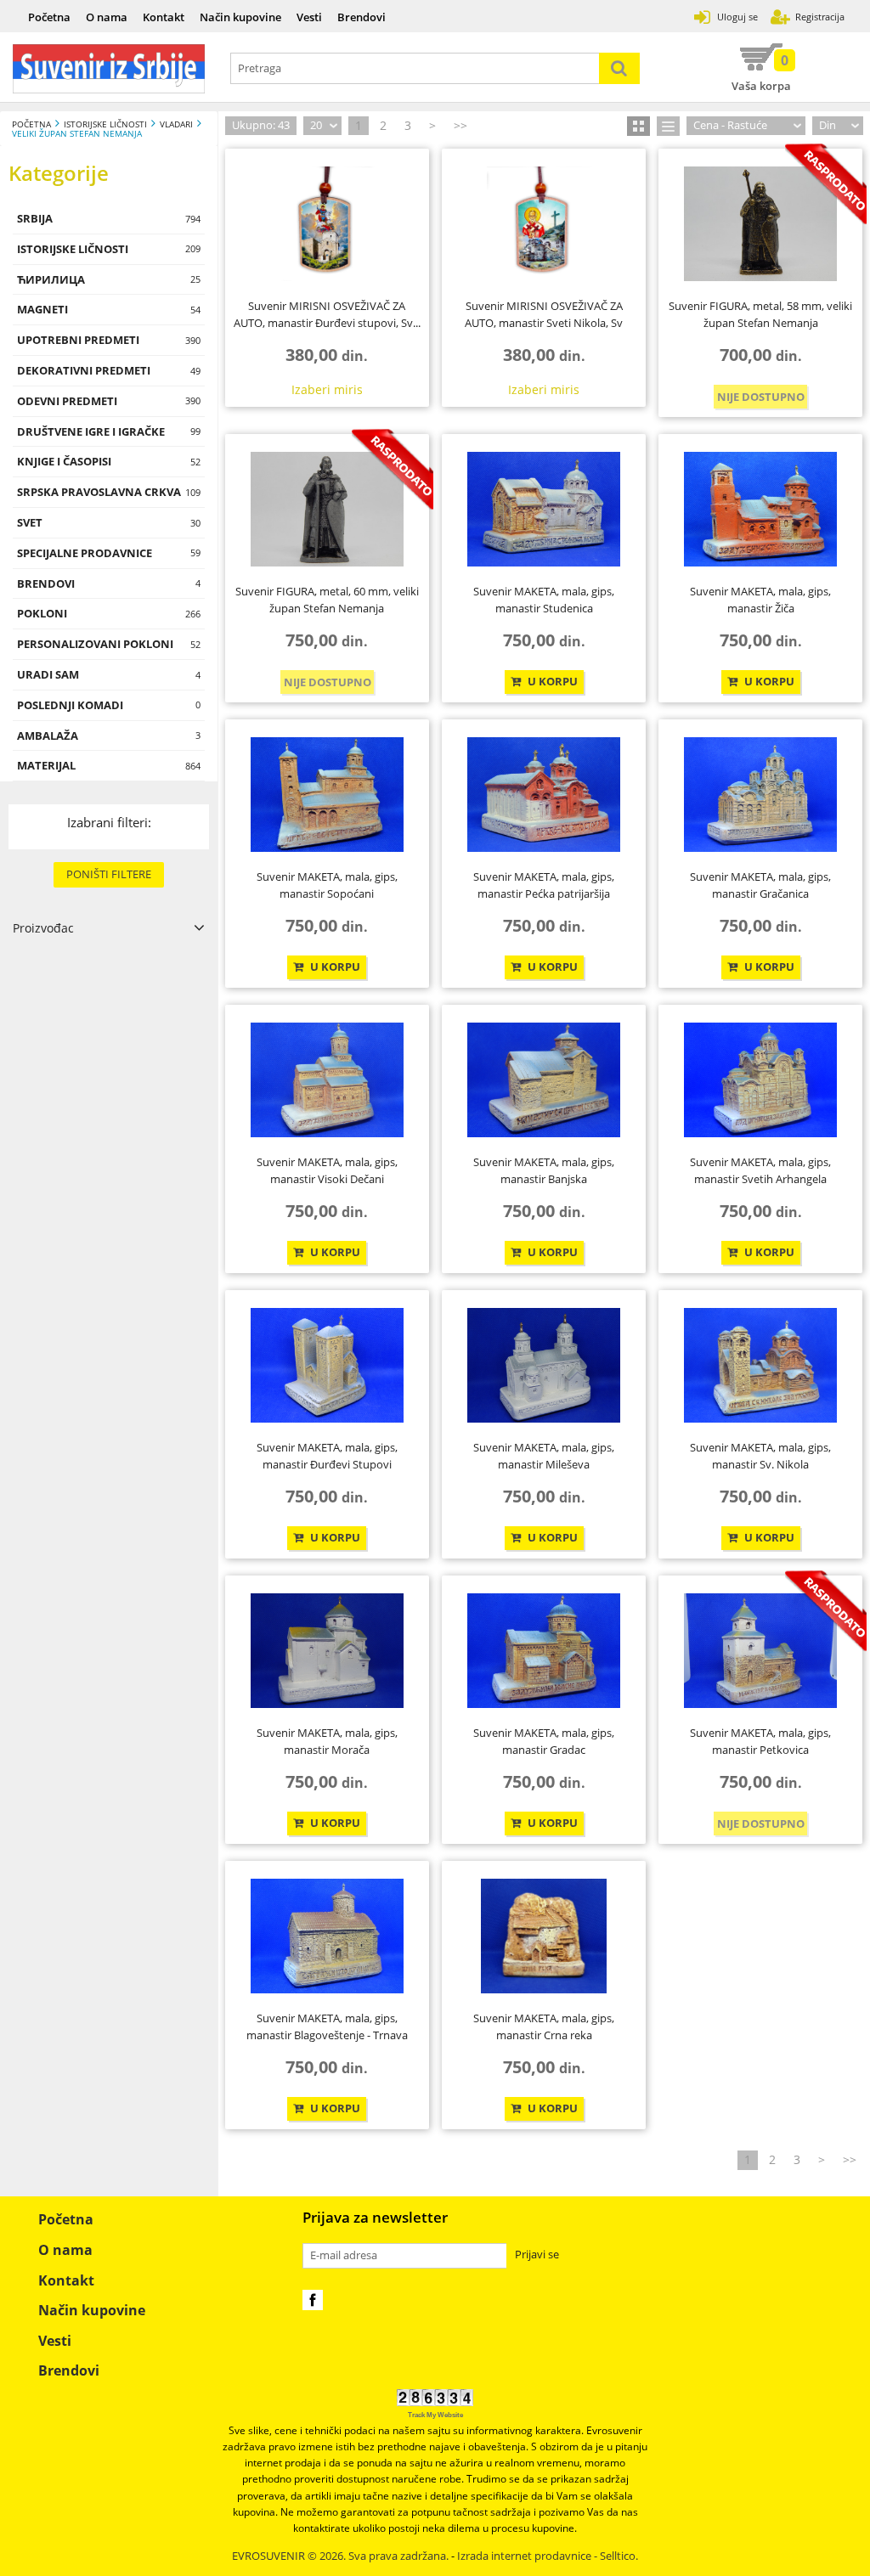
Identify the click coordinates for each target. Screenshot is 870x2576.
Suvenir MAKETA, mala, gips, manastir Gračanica (760, 885)
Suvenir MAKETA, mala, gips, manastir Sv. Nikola (760, 1456)
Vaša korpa (761, 72)
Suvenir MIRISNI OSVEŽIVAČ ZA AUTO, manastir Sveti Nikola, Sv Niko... (544, 316)
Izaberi (327, 389)
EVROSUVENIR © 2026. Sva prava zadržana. (340, 2556)
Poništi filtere (109, 874)
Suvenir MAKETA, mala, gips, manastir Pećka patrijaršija (544, 885)
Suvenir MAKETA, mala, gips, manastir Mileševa (544, 1456)
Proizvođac (43, 928)
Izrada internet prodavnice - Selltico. (548, 2556)
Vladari (176, 124)
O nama (107, 17)
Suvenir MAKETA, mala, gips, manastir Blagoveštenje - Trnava (327, 2026)
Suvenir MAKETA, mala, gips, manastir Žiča (760, 600)
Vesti (309, 17)
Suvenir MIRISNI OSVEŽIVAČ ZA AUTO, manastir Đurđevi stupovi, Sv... (327, 314)
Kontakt (164, 17)
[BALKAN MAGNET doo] (109, 69)
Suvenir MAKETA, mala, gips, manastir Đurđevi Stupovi (327, 1456)
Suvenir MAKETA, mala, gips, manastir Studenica (544, 600)
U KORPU (551, 682)
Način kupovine (240, 17)
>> (460, 125)
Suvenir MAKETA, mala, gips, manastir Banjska (544, 1170)
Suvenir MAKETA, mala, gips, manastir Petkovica (760, 1741)
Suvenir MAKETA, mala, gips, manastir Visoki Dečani (327, 1170)
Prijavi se (537, 2255)
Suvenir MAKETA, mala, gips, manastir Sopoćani (327, 885)
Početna (49, 17)
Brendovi (362, 17)
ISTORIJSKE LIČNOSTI (105, 124)
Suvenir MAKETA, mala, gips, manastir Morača (327, 1741)
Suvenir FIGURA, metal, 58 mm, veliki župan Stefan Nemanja (760, 314)
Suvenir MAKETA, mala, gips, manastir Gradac (544, 1741)
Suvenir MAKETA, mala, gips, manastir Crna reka (544, 2026)
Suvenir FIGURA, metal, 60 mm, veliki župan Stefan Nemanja (327, 600)
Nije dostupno (761, 397)
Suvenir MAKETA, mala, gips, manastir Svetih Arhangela (760, 1170)
